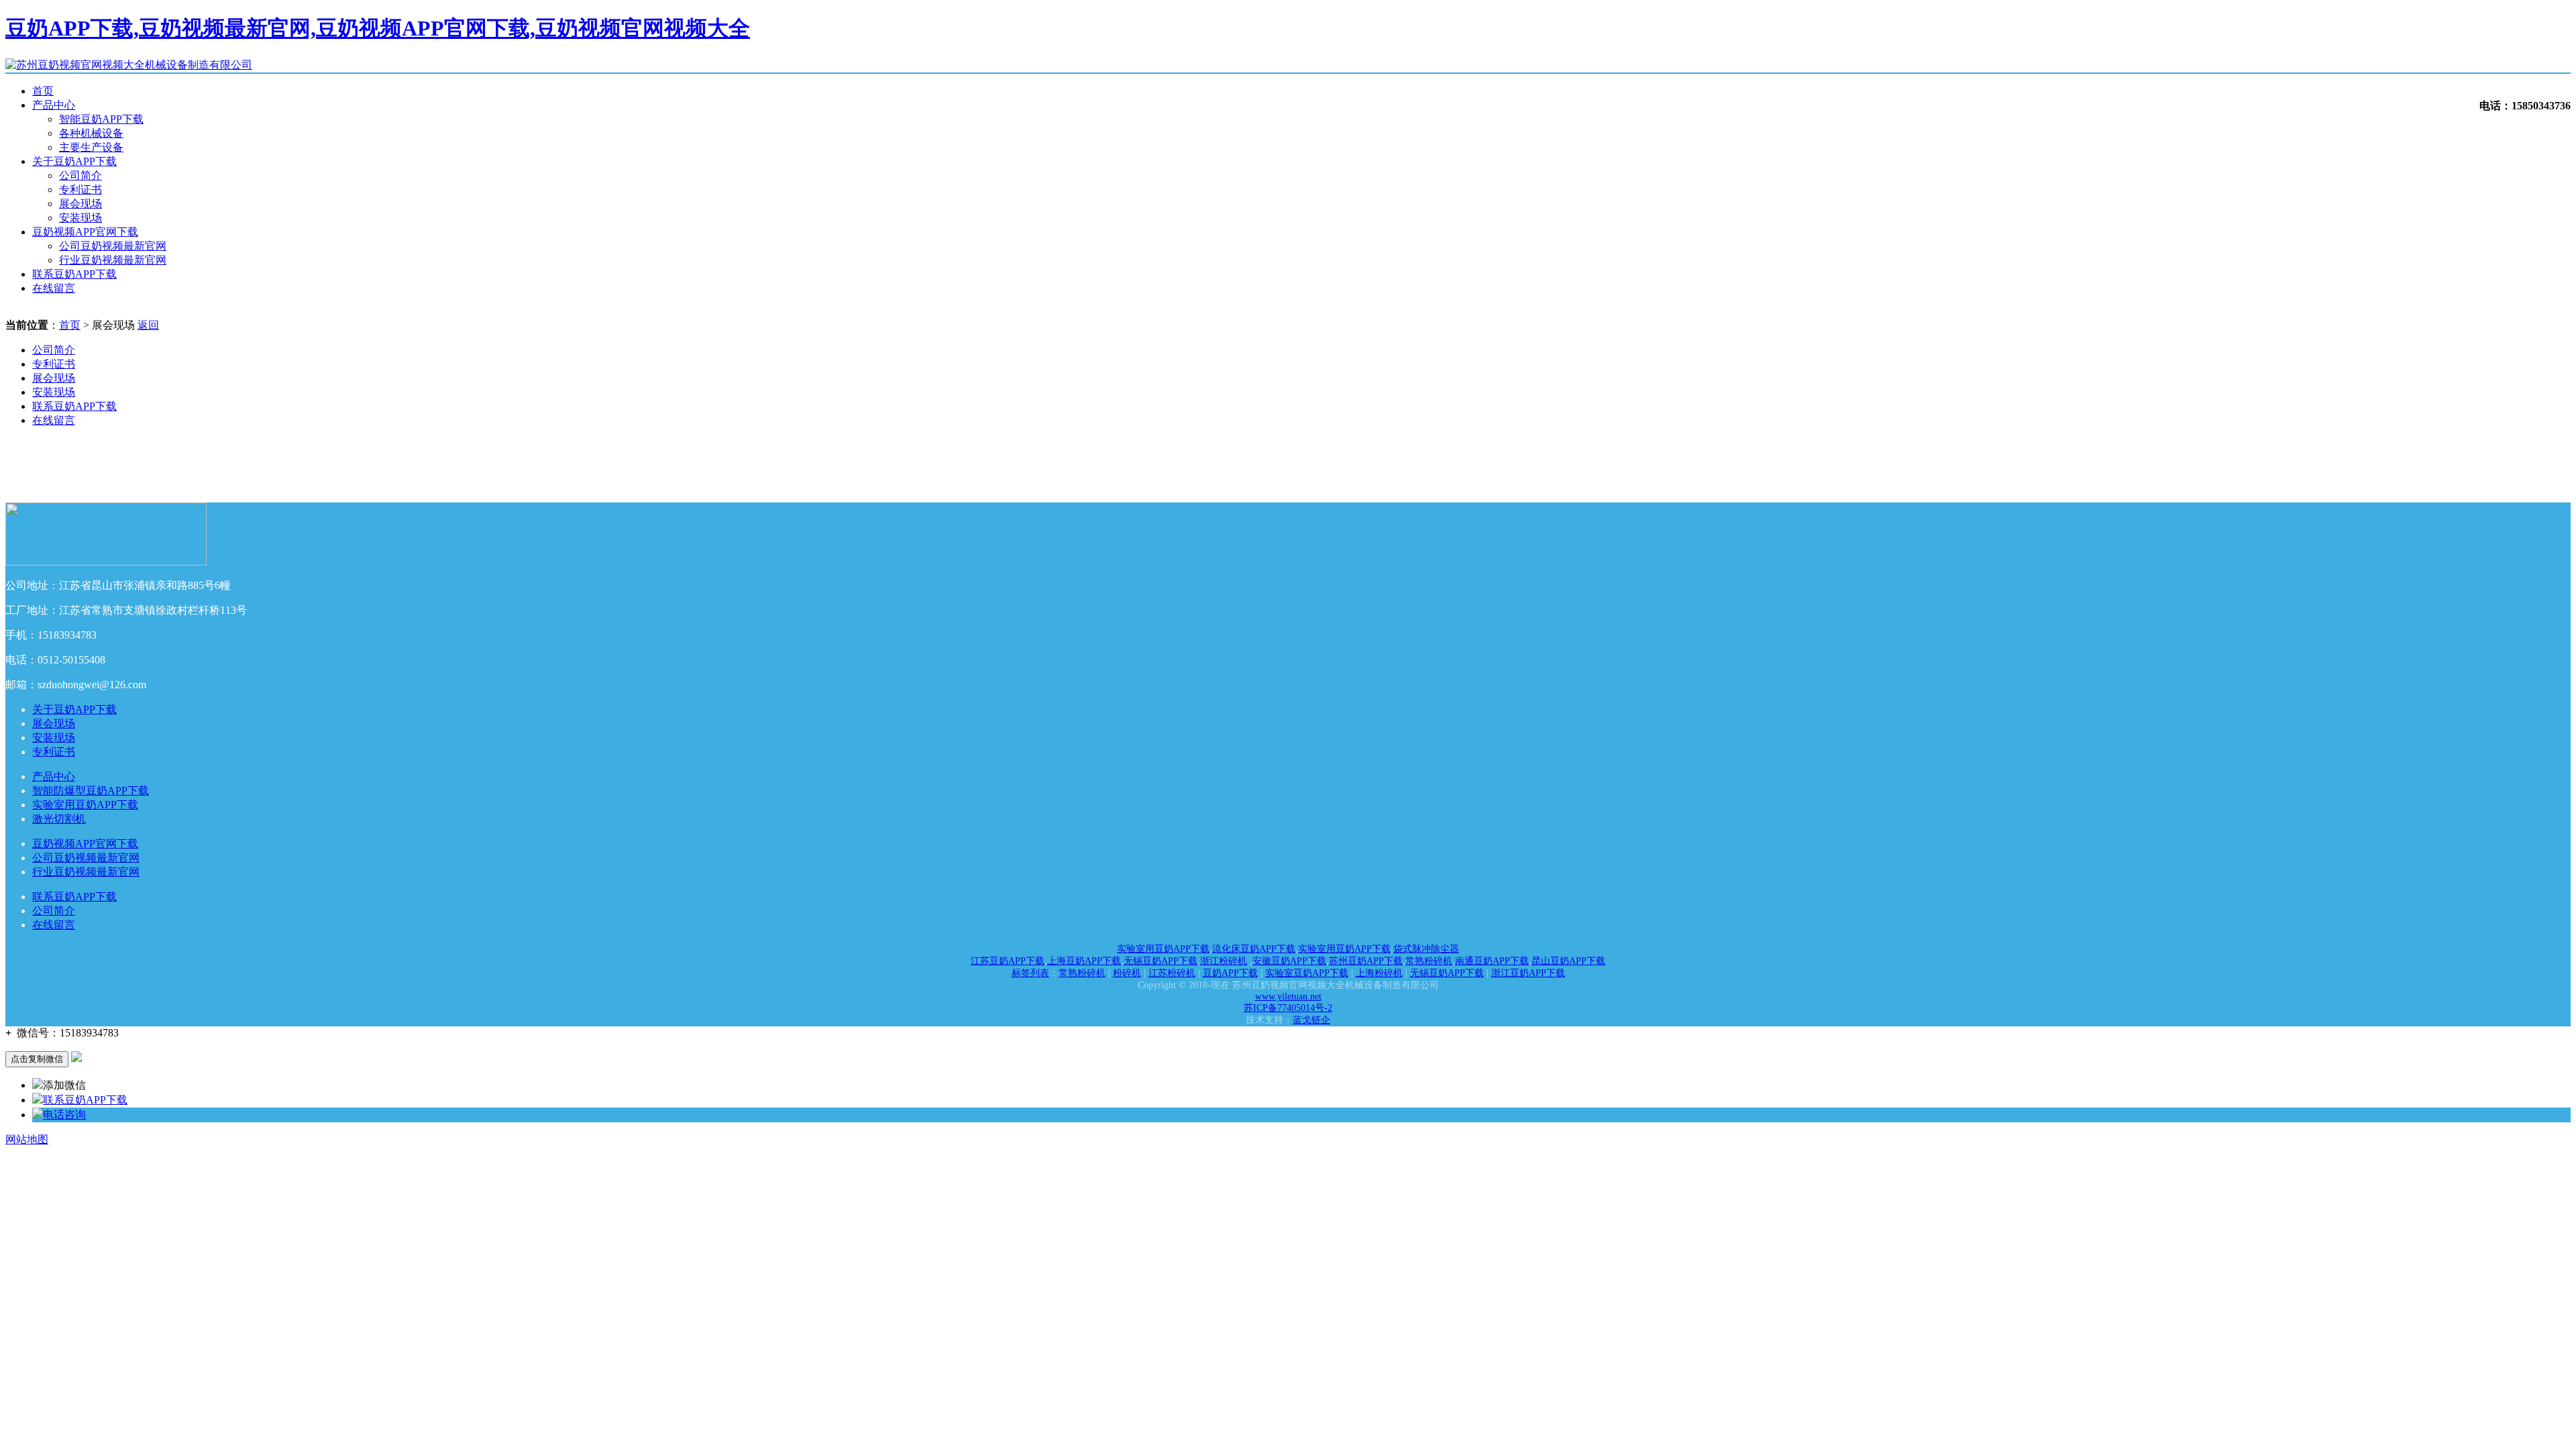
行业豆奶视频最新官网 (113, 260)
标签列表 (1030, 973)
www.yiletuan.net (1288, 997)
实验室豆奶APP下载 (1307, 973)
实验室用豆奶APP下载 (85, 805)
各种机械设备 (91, 133)
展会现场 (80, 204)
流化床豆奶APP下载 (1254, 949)
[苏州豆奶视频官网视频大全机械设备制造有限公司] (129, 65)
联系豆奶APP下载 (74, 274)
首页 (43, 91)
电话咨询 (64, 1115)
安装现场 (80, 218)
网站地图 (27, 1139)
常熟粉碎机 (1429, 961)
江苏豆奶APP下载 (1008, 961)
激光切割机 (59, 819)
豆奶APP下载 (1230, 973)
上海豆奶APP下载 (1084, 961)
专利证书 (80, 190)
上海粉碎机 (1379, 973)
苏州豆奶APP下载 (1366, 961)
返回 (148, 325)
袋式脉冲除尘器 (1426, 949)
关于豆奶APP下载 (74, 161)
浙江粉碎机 (1224, 961)
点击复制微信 (37, 1059)
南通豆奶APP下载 (1492, 961)
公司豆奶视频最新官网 (113, 246)
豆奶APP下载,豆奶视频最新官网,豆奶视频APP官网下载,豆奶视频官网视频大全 (378, 28)
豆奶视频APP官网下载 (85, 232)
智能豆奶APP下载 (101, 119)
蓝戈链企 (1311, 1020)
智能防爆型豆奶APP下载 (91, 791)
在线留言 (54, 288)
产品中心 (54, 105)
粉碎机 (1127, 973)
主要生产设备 (91, 147)
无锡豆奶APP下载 (1161, 961)
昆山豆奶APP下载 (1568, 961)
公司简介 (80, 175)
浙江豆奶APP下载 (1528, 973)
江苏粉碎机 (1172, 973)
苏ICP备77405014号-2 (1288, 1008)
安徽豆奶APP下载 (1289, 961)
